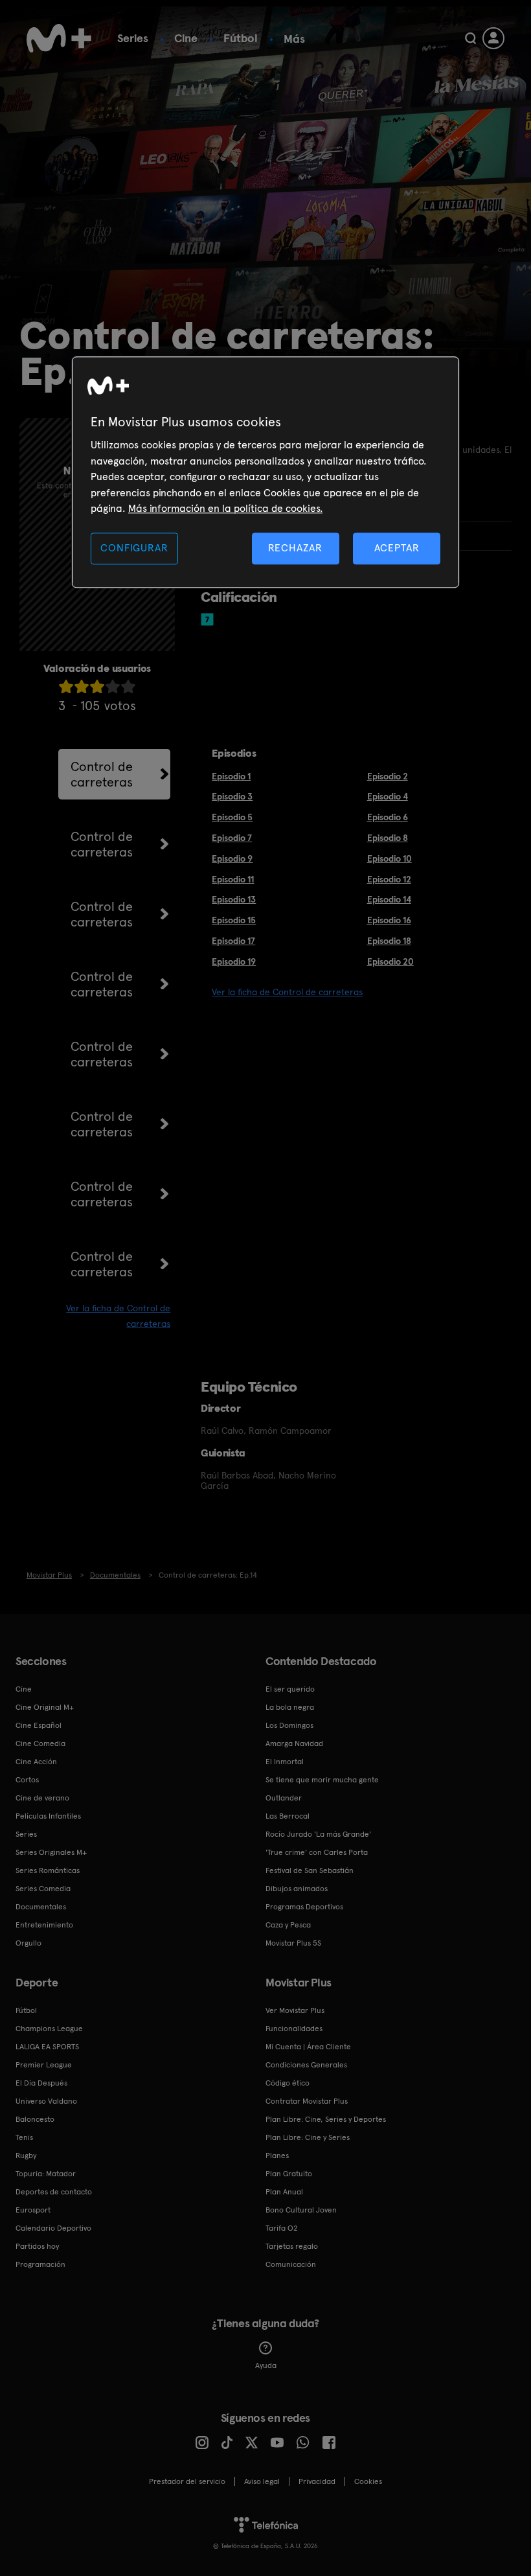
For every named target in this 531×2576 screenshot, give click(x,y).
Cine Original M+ (45, 1707)
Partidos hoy (37, 2246)
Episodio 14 (389, 899)
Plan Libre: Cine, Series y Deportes (326, 2119)
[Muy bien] (128, 686)
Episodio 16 (389, 920)
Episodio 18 (389, 941)
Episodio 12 (389, 879)
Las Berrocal (288, 1816)
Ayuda (266, 2365)
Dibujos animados (297, 1889)
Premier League (44, 2065)
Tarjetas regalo (292, 2246)
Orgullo (28, 1943)
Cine (186, 38)
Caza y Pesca (288, 1925)
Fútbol (241, 38)
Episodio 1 (231, 776)
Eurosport (33, 2210)
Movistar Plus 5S (293, 1943)
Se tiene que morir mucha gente (322, 1780)
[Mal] (82, 686)
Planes (277, 2156)
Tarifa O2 (282, 2228)
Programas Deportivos (304, 1907)
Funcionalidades (294, 2029)
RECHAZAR (295, 548)
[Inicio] (59, 38)
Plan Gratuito (289, 2174)
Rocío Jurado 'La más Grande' (318, 1834)
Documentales (41, 1907)
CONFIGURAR (134, 548)
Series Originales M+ (51, 1852)
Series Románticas (48, 1870)
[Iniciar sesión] (493, 38)
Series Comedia (43, 1889)
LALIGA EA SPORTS (47, 2047)
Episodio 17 (233, 941)
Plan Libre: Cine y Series (308, 2137)
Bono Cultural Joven (301, 2210)
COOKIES (368, 2481)
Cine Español (39, 1725)
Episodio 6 (388, 817)
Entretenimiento (44, 1925)
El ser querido (290, 1689)
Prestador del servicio (187, 2481)
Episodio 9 (232, 858)
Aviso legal (262, 2481)
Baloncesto (35, 2119)
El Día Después (41, 2083)
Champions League (49, 2029)
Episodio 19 (234, 961)
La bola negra (290, 1707)
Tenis (24, 2137)
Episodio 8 (388, 838)
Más (294, 39)
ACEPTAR (397, 548)
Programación (40, 2264)
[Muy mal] (66, 686)
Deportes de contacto (54, 2192)
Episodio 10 (390, 858)
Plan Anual (284, 2192)
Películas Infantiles (48, 1816)
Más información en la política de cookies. (225, 508)
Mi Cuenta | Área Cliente (308, 2047)
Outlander (284, 1798)
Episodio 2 (388, 776)
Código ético (288, 2083)
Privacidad (317, 2481)
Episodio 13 (234, 899)
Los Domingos (289, 1725)
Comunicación (291, 2264)
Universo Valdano (46, 2101)
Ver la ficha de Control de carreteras (287, 992)
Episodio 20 (390, 961)
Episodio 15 (234, 920)
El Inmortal (285, 1762)
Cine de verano (42, 1798)
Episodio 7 (232, 838)
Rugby (26, 2156)
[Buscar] (470, 38)
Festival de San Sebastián (310, 1870)
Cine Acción (36, 1762)
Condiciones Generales (306, 2065)
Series (133, 38)
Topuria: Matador (46, 2174)
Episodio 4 (388, 796)
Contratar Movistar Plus (307, 2101)
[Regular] (97, 686)
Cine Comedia (40, 1743)
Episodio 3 (232, 796)
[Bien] (113, 686)
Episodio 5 (232, 817)
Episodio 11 (233, 879)
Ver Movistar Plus (295, 2010)
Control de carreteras (102, 774)
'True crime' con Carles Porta (317, 1852)
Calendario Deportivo (53, 2228)
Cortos (27, 1780)
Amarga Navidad (294, 1743)
